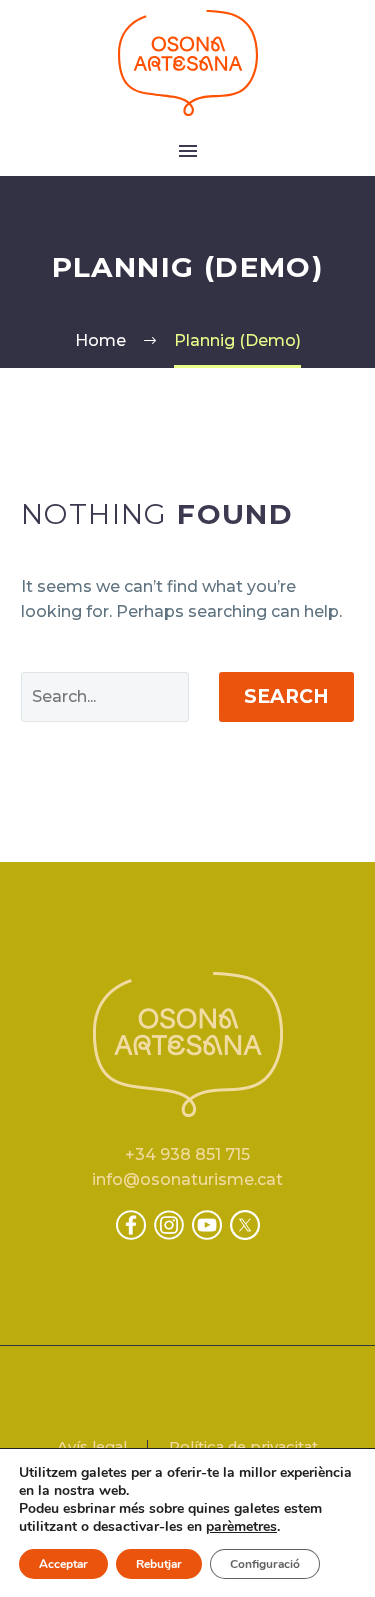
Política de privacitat (243, 1447)
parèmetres (241, 1527)
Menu (188, 151)
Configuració (265, 1564)
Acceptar (63, 1564)
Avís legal (92, 1447)
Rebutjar (159, 1564)
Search (286, 696)
